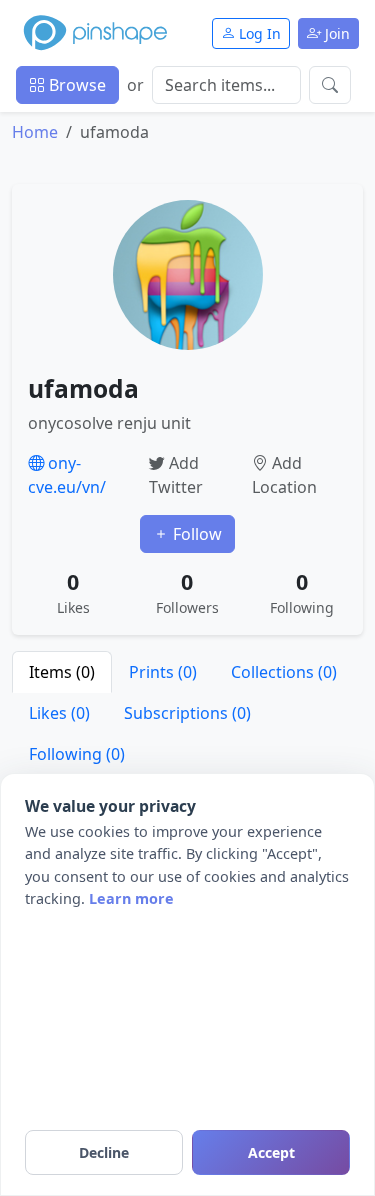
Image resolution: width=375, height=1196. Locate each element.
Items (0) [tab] (62, 672)
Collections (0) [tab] (284, 672)
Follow (195, 534)
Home (35, 132)
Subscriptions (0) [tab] (187, 713)
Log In (258, 33)
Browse (75, 85)
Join (335, 33)
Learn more (131, 898)
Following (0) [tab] (77, 754)
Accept (271, 1152)
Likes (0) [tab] (59, 713)
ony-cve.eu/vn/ (67, 475)
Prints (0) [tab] (163, 672)
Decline (104, 1152)
